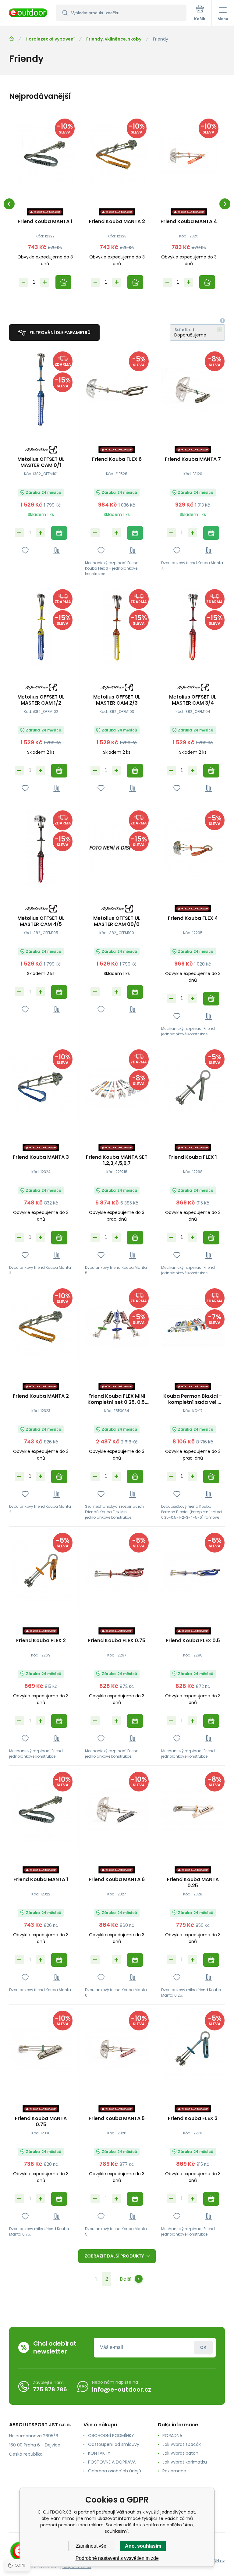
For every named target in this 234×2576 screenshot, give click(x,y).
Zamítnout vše (91, 2546)
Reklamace (174, 2471)
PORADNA (172, 2435)
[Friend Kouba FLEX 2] (41, 1571)
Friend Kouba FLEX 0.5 (193, 1641)
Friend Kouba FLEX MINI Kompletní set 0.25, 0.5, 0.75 (117, 1399)
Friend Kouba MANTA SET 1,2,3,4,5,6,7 (117, 1160)
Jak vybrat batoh (180, 2453)
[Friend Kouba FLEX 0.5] (193, 1571)
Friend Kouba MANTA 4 (189, 222)
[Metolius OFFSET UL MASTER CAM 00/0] (117, 849)
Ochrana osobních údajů (115, 2471)
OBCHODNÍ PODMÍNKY (111, 2435)
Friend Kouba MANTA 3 (41, 1157)
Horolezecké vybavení (50, 39)
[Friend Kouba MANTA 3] (41, 1087)
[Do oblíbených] (25, 551)
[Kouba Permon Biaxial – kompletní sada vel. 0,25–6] (193, 1326)
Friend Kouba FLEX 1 (193, 1157)
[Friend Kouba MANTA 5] (117, 2049)
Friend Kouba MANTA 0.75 (41, 2122)
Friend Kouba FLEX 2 (41, 1641)
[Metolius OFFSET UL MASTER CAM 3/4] (193, 627)
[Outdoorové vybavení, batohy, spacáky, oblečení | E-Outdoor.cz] (12, 39)
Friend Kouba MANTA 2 (117, 222)
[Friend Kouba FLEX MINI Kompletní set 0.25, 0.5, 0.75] (117, 1326)
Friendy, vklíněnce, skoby (114, 39)
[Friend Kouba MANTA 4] (189, 154)
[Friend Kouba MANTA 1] (45, 154)
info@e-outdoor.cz (122, 2389)
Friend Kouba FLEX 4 (193, 918)
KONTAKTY (99, 2453)
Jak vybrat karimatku (185, 2462)
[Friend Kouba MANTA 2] (117, 154)
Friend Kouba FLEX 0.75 (117, 1641)
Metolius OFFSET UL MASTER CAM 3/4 (193, 700)
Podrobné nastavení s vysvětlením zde (117, 2558)
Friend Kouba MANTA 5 (117, 2119)
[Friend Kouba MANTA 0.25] (193, 1810)
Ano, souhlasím (143, 2546)
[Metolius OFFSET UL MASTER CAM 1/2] (41, 627)
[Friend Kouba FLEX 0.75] (117, 1571)
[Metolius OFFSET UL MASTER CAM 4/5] (41, 849)
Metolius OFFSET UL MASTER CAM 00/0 (117, 921)
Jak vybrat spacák (182, 2444)
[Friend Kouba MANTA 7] (193, 390)
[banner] (28, 13)
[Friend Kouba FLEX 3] (193, 2049)
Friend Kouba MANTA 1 (45, 222)
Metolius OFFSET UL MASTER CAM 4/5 (41, 921)
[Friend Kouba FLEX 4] (193, 849)
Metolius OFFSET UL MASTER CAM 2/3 (117, 700)
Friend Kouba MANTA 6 (117, 1880)
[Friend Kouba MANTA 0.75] (41, 2049)
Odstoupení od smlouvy (114, 2444)
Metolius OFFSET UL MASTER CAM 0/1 (41, 462)
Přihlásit (203, 2348)
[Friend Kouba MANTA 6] (117, 1810)
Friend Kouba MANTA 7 (193, 459)
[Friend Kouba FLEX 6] (117, 390)
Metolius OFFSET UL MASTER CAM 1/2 (41, 700)
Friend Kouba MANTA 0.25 (193, 1883)
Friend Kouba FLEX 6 (117, 459)
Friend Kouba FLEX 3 (193, 2119)
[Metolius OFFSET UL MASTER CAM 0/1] (41, 390)
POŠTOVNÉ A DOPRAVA (112, 2462)
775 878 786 (50, 2389)
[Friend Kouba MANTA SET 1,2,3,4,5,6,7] (117, 1087)
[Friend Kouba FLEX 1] (193, 1087)
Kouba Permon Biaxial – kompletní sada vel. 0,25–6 (193, 1399)
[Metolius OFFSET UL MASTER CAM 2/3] (117, 627)
